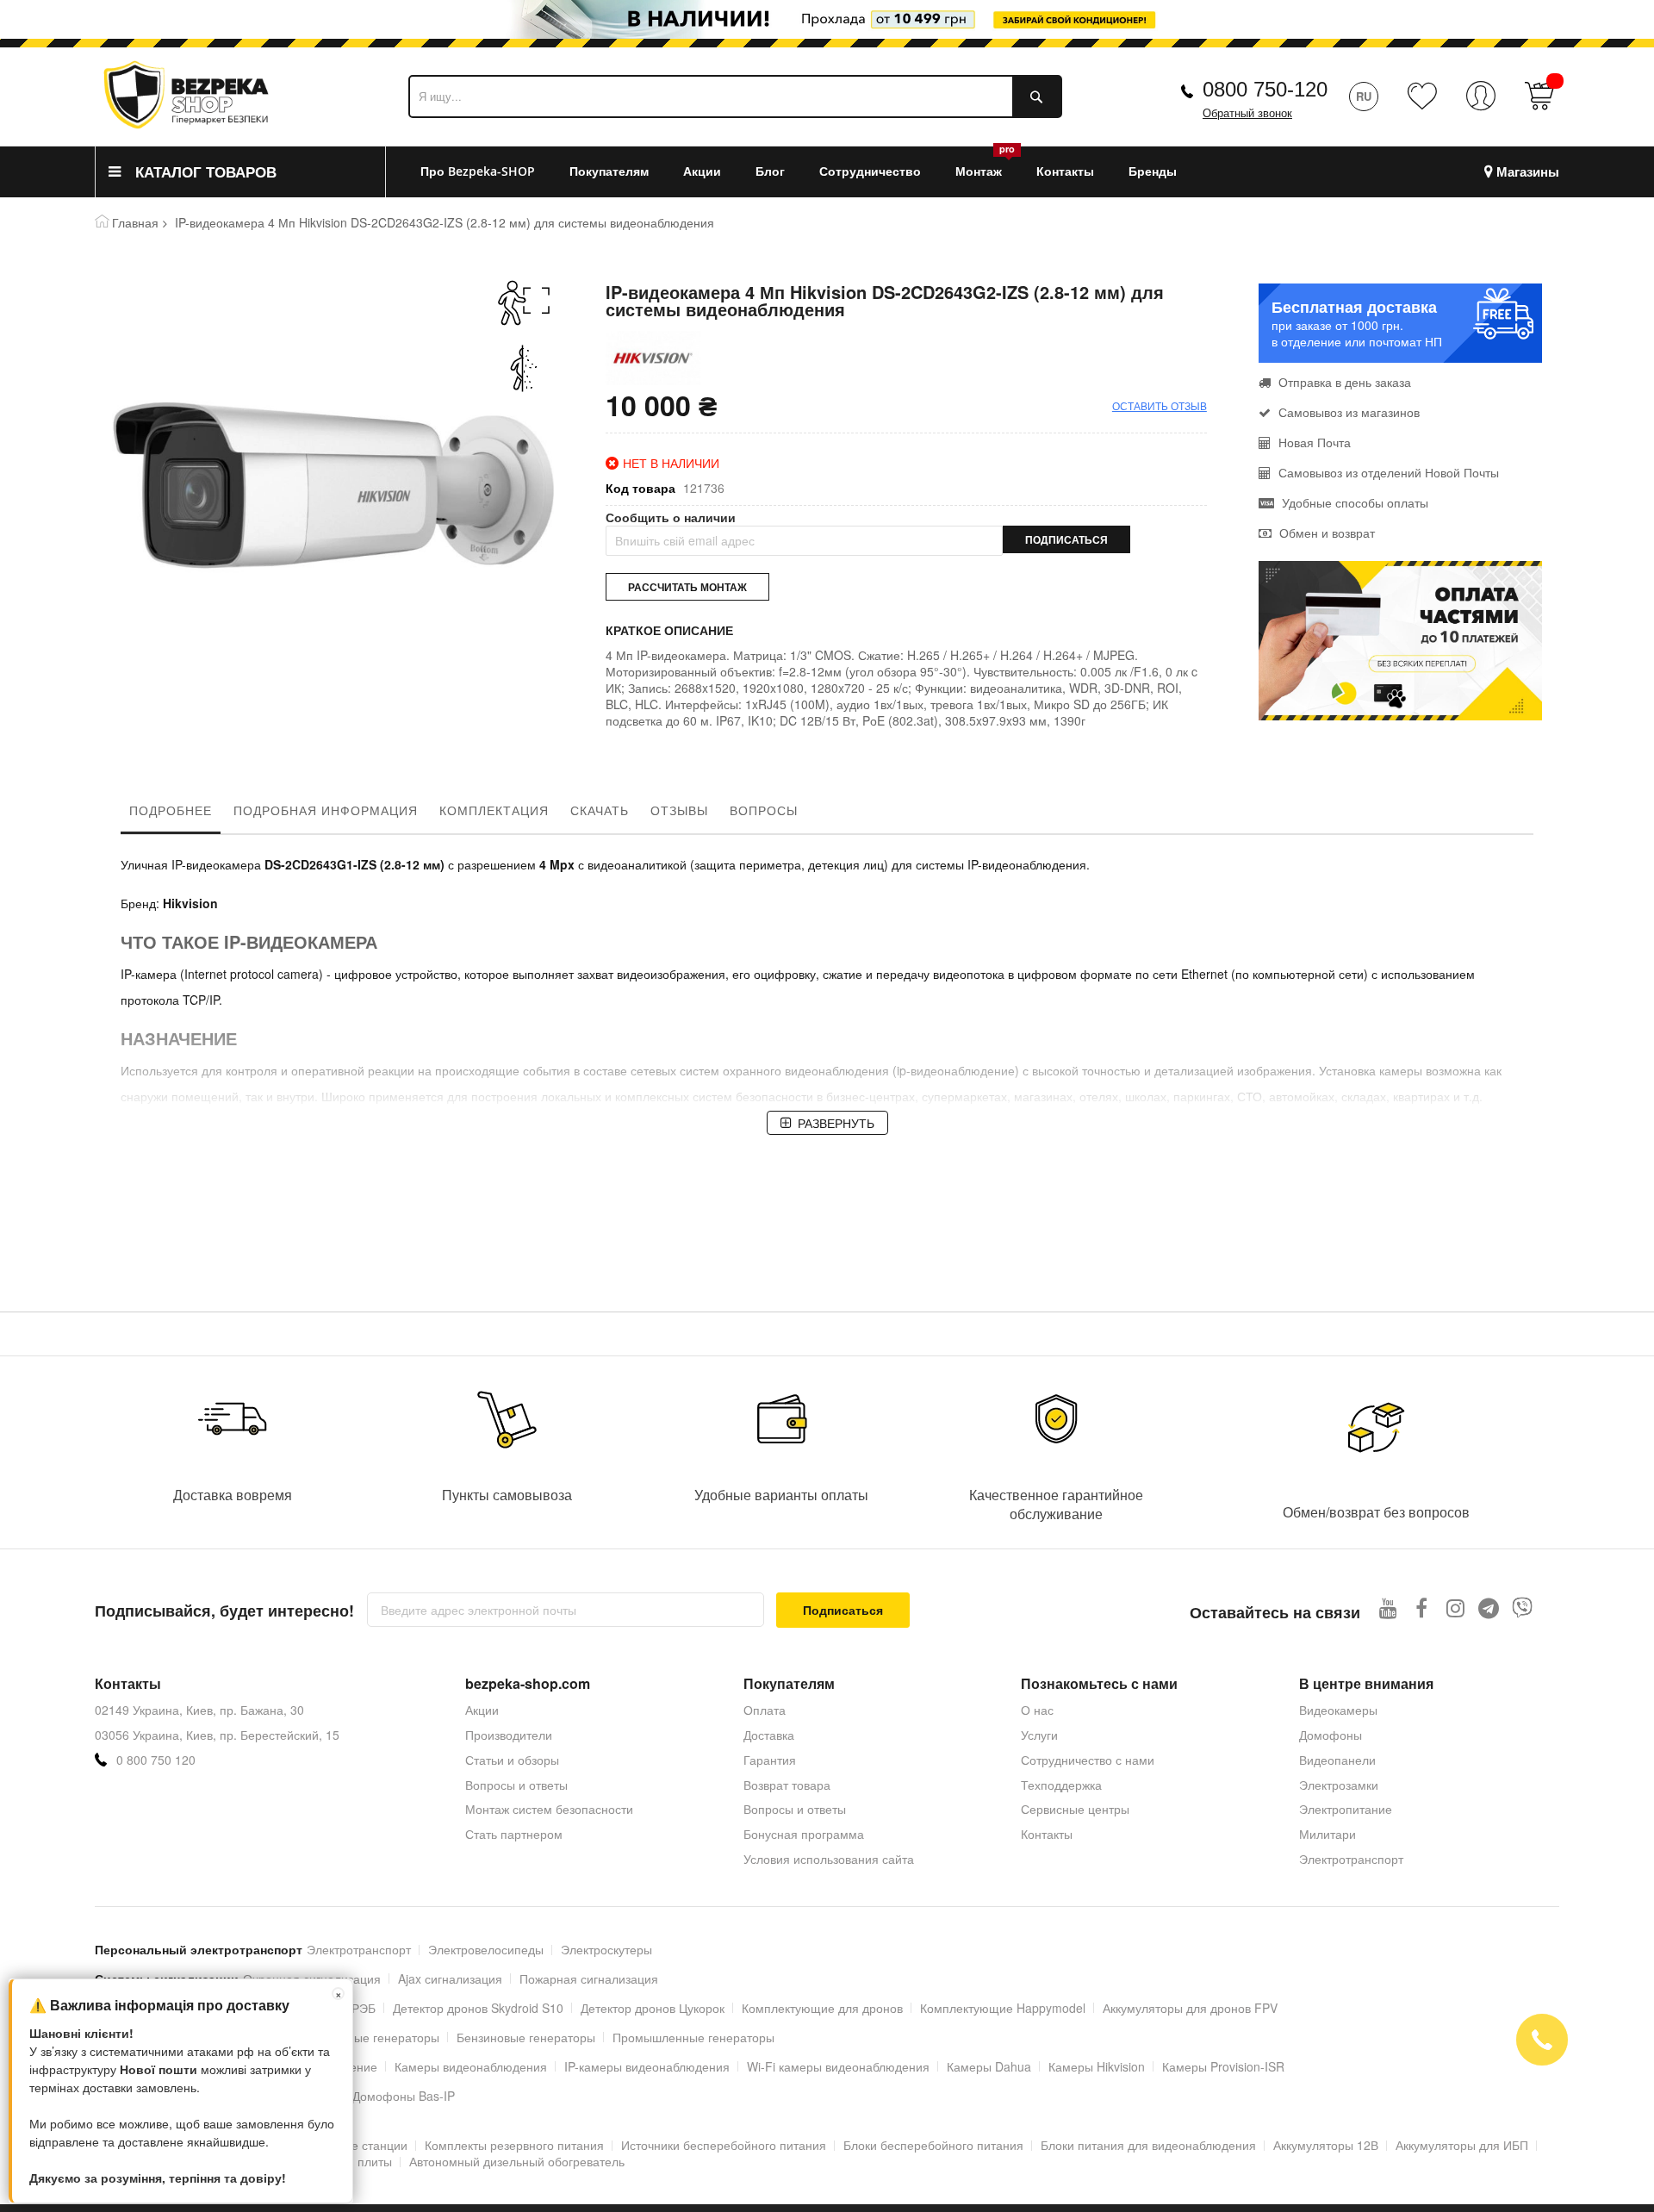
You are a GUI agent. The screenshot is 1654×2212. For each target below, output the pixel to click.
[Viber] (1523, 1608)
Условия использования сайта (829, 1859)
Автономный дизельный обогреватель (517, 2161)
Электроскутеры (606, 1949)
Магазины (1528, 172)
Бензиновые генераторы (526, 2037)
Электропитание (1346, 1809)
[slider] (827, 24)
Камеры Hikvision (1097, 2066)
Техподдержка (1061, 1785)
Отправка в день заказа (1343, 382)
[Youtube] (1388, 1608)
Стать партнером (514, 1834)
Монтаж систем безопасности (549, 1809)
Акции (482, 1710)
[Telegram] (1489, 1608)
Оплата (765, 1710)
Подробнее (171, 810)
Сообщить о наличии (671, 517)
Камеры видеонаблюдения (471, 2066)
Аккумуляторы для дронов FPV (1190, 2008)
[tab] (171, 814)
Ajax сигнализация (450, 1978)
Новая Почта (1313, 442)
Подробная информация (326, 810)
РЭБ (364, 2008)
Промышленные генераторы (693, 2037)
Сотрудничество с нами (1088, 1760)
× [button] (339, 1994)
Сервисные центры (1075, 1809)
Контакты (1047, 1834)
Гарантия (770, 1760)
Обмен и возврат (1325, 533)
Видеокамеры (1338, 1710)
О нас (1037, 1710)
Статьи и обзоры (512, 1760)
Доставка (769, 1735)
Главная (135, 222)
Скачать (600, 810)
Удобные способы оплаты (1353, 502)
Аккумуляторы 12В (1326, 2145)
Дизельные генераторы (373, 2037)
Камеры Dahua (989, 2066)
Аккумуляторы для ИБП (1462, 2145)
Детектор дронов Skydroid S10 (478, 2008)
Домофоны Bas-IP (404, 2096)
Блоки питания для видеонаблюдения (1148, 2145)
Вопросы (764, 810)
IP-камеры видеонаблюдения (647, 2066)
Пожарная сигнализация (589, 1978)
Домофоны (1331, 1735)
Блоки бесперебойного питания (933, 2145)
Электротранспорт (1351, 1859)
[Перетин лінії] (524, 368)
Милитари (1328, 1834)
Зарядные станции (354, 2145)
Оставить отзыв (1160, 405)
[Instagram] (1455, 1608)
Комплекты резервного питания (514, 2145)
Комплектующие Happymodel (1003, 2008)
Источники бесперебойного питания (724, 2145)
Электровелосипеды (486, 1949)
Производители (509, 1735)
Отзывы (679, 810)
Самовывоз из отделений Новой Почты (1387, 472)
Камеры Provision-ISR (1223, 2066)
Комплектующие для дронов (822, 2008)
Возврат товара (787, 1785)
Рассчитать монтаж (687, 587)
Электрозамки (1339, 1785)
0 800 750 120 (156, 1760)
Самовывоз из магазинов (1347, 412)
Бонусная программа (804, 1834)
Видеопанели (1337, 1760)
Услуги (1039, 1735)
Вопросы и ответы (516, 1785)
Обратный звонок (1247, 113)
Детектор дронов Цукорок (653, 2008)
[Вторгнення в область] (524, 303)
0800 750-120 (1265, 89)
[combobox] (735, 97)
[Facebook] (1422, 1608)
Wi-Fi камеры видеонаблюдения (838, 2066)
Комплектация (494, 810)
